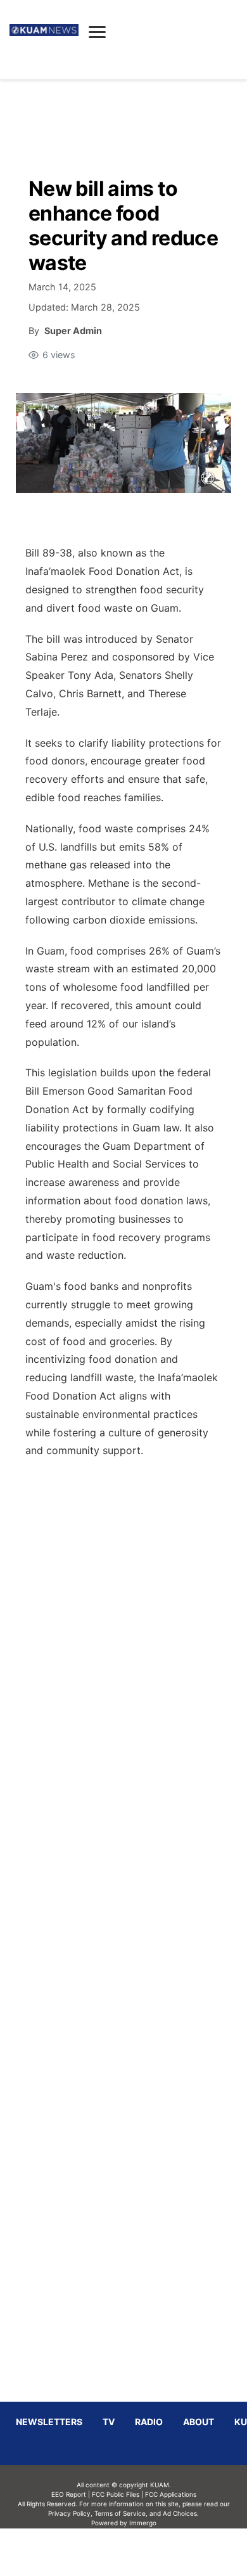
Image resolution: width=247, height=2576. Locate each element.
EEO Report (69, 2494)
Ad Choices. (181, 2513)
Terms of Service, (121, 2513)
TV (109, 2422)
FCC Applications (171, 2494)
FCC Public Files (116, 2494)
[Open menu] (97, 32)
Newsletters (49, 2422)
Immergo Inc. (142, 2552)
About (199, 2422)
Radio (149, 2422)
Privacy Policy (69, 2513)
